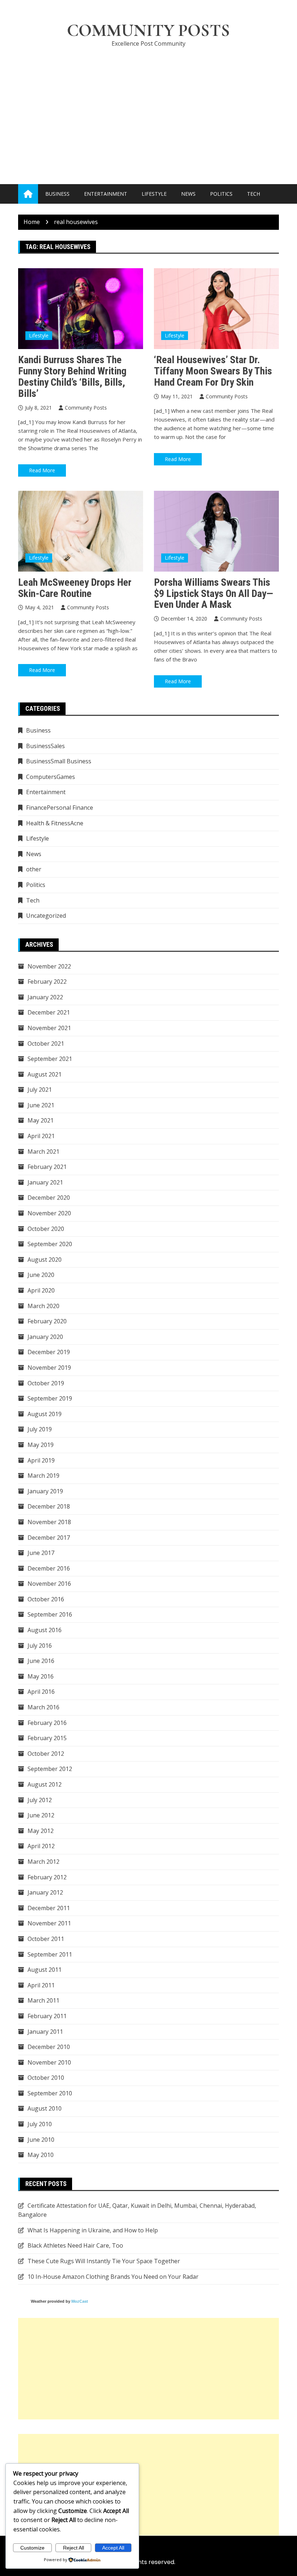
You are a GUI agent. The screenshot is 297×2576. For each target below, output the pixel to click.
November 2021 (49, 1028)
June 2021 (41, 1105)
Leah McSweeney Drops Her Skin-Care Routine (75, 588)
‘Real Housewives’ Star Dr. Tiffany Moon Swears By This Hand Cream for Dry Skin (213, 371)
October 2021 (46, 1044)
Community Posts (148, 30)
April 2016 (41, 1692)
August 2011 (45, 1970)
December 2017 (49, 1538)
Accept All (113, 2548)
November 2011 (49, 1923)
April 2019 (41, 1460)
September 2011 (50, 1954)
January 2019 (45, 1491)
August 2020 (45, 1260)
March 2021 (43, 1152)
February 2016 (47, 1723)
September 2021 (50, 1059)
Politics (221, 194)
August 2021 (45, 1074)
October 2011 (46, 1939)
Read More (42, 470)
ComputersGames (51, 777)
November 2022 (49, 966)
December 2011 (49, 1908)
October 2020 (46, 1229)
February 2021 (47, 1167)
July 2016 (40, 1646)
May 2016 (41, 1676)
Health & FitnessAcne (55, 823)
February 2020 (47, 1321)
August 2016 (45, 1630)
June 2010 (41, 2140)
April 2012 (41, 1846)
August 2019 (45, 1414)
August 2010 (45, 2108)
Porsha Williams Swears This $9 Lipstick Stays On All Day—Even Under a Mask (214, 594)
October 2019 (46, 1383)
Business (57, 194)
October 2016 (46, 1599)
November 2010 (49, 2062)
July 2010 (40, 2124)
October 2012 (46, 1754)
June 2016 (41, 1661)
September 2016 (50, 1614)
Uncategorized (46, 916)
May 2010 (41, 2155)
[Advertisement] (148, 108)
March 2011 (43, 2000)
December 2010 (49, 2047)
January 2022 (45, 997)
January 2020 (45, 1337)
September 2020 (50, 1244)
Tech (254, 194)
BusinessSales (45, 746)
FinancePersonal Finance (60, 808)
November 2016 (49, 1584)
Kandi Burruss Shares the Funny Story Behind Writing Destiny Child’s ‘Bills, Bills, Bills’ (72, 376)
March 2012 (43, 1862)
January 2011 (45, 2032)
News (188, 194)
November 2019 (49, 1368)
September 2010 (50, 2093)
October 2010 (46, 2078)
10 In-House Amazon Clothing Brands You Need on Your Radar (113, 2277)
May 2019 (41, 1445)
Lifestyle (154, 194)
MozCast (80, 2301)
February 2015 (47, 1738)
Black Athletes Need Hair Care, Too (75, 2245)
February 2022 (47, 982)
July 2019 (40, 1429)
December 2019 (49, 1352)
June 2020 (41, 1275)
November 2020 (49, 1213)
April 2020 (41, 1290)
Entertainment (106, 194)
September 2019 (50, 1398)
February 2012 (47, 1877)
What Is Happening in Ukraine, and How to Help (93, 2230)
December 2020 (49, 1198)
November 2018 (49, 1522)
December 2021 (49, 1012)
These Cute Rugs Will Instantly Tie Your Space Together (104, 2261)
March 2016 (43, 1707)
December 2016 (49, 1568)
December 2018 (49, 1506)
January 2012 (45, 1892)
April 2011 (41, 1985)
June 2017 (41, 1553)
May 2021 (41, 1120)
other (34, 869)
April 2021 (41, 1136)
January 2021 (45, 1182)
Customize (32, 2548)
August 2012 (45, 1784)
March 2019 (43, 1476)
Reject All (74, 2548)
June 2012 (41, 1815)
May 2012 (41, 1831)
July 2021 (40, 1090)
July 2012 (40, 1800)
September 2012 (50, 1769)
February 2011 (47, 2016)
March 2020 (43, 1306)
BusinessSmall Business (59, 761)
